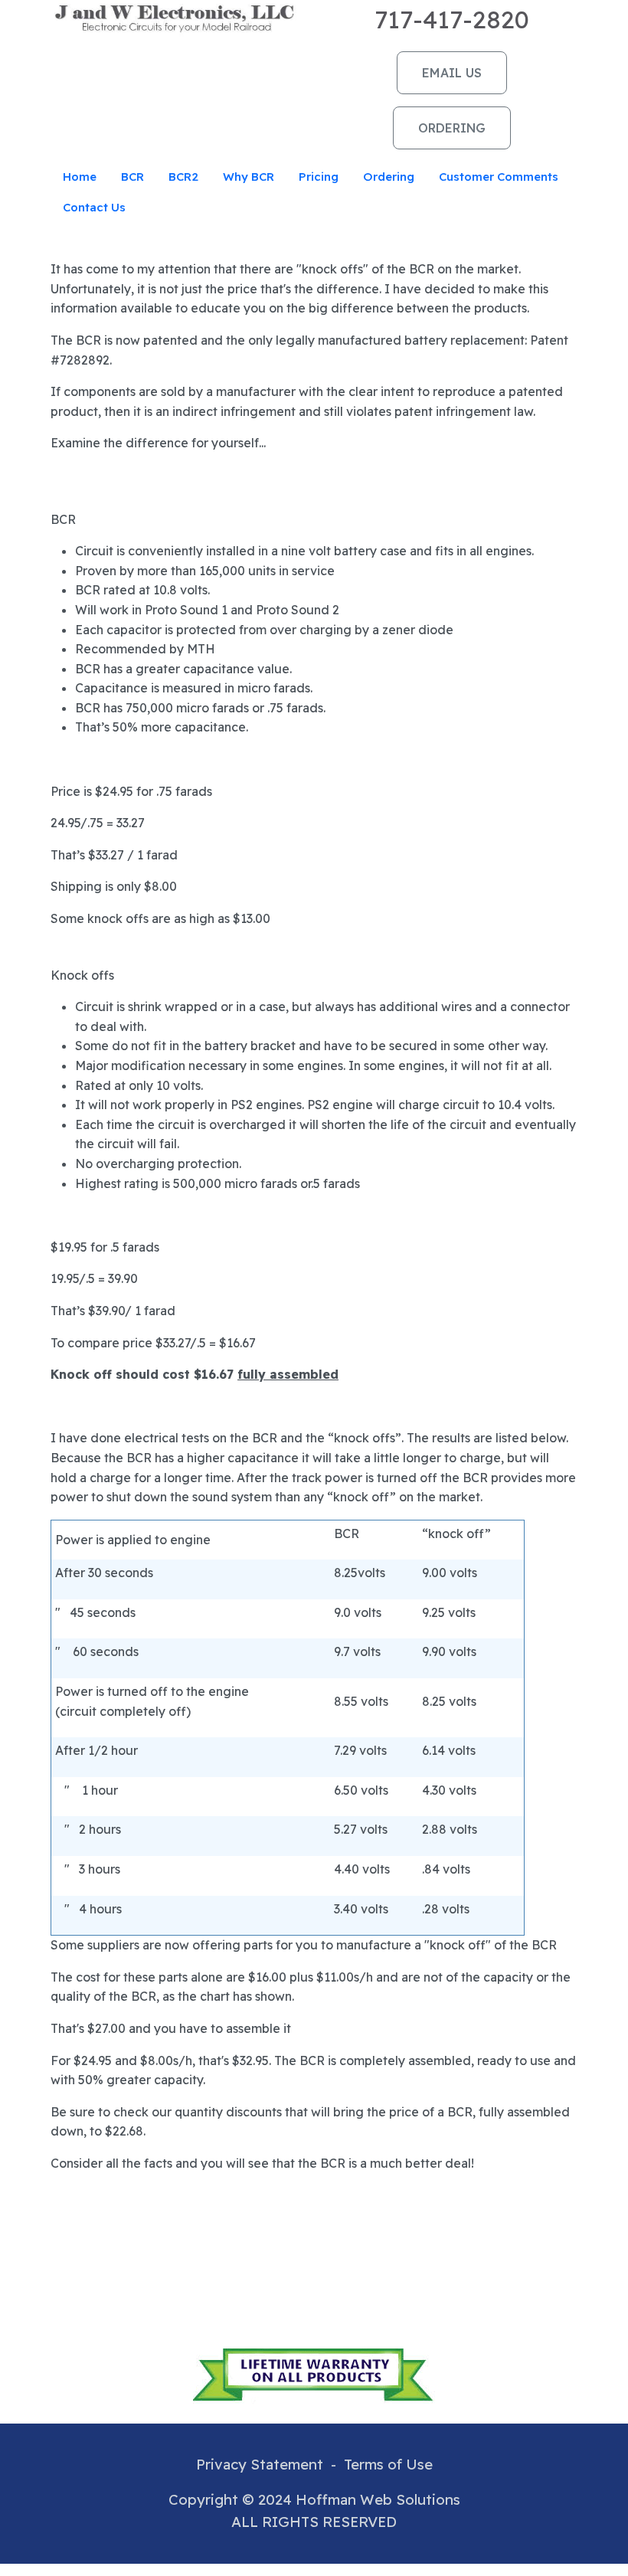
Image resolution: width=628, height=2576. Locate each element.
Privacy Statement (260, 2464)
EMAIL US (452, 73)
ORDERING (452, 128)
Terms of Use (388, 2464)
